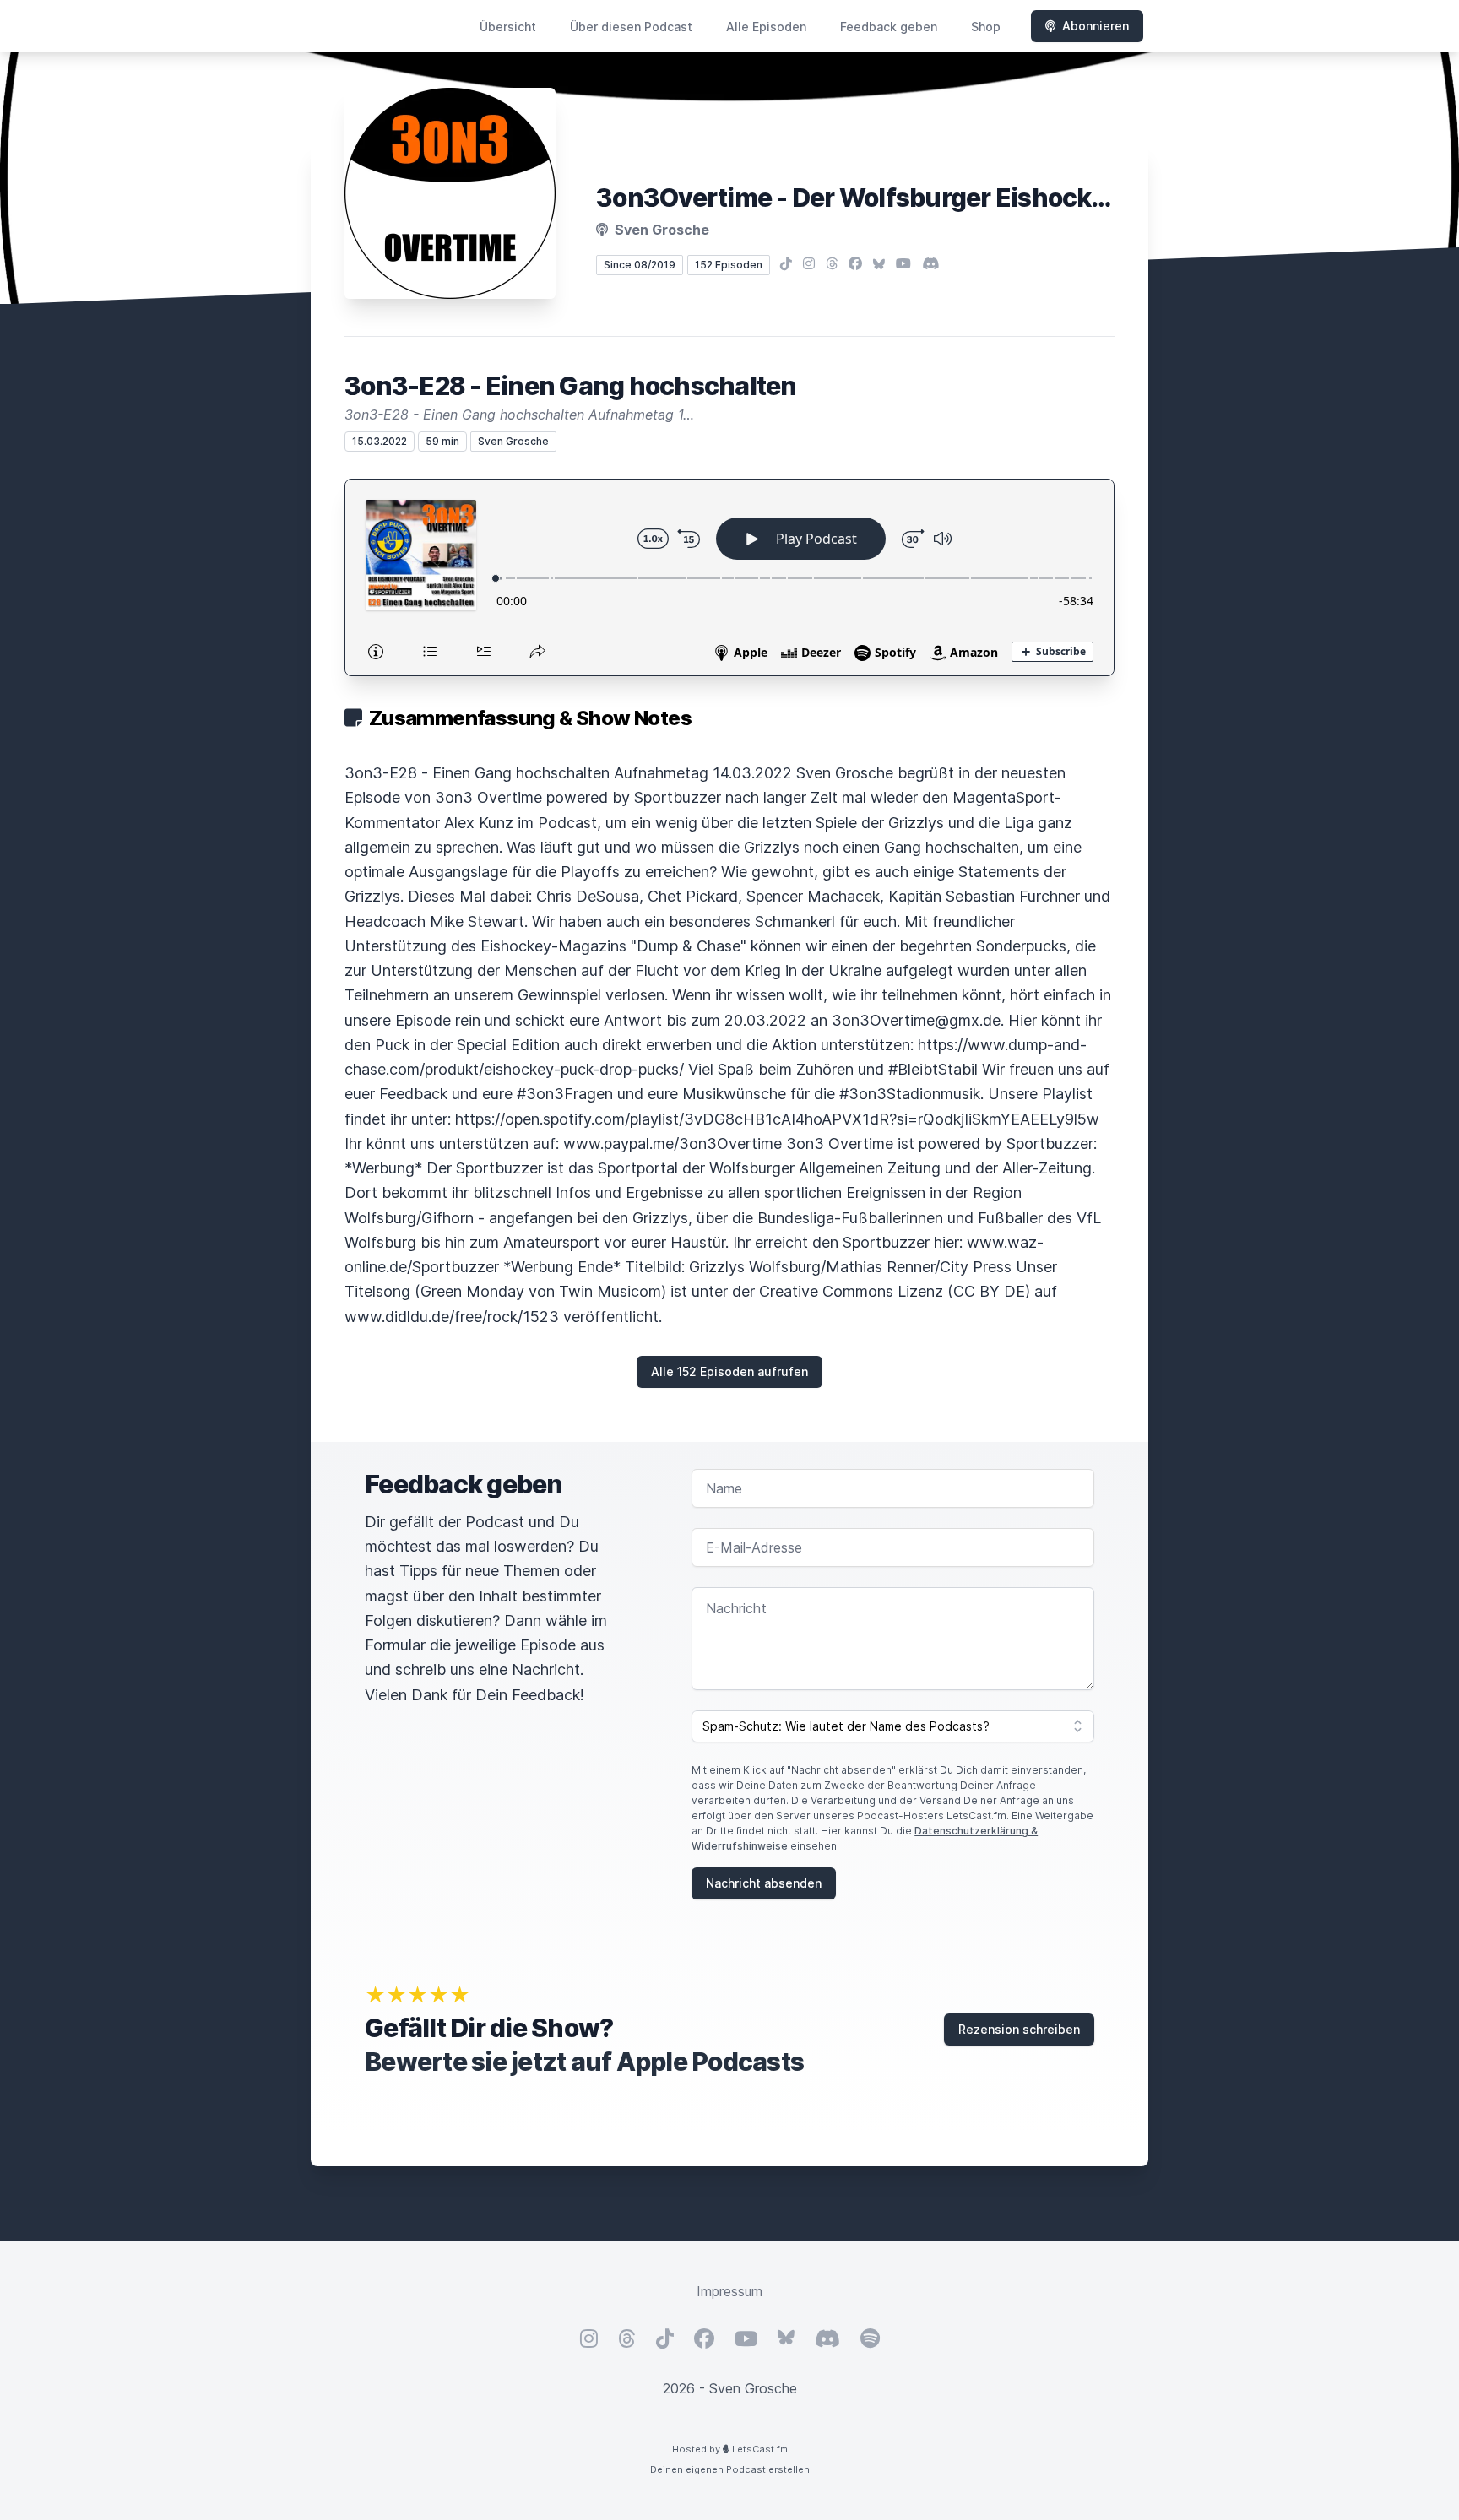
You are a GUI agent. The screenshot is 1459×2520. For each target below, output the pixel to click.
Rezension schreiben (1019, 2029)
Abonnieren (1096, 26)
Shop (986, 27)
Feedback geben (889, 27)
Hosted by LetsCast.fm (730, 2449)
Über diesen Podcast (631, 27)
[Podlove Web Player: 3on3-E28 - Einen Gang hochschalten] (729, 577)
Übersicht (508, 27)
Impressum (729, 2291)
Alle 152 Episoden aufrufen (729, 1371)
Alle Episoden (766, 27)
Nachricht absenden (764, 1883)
